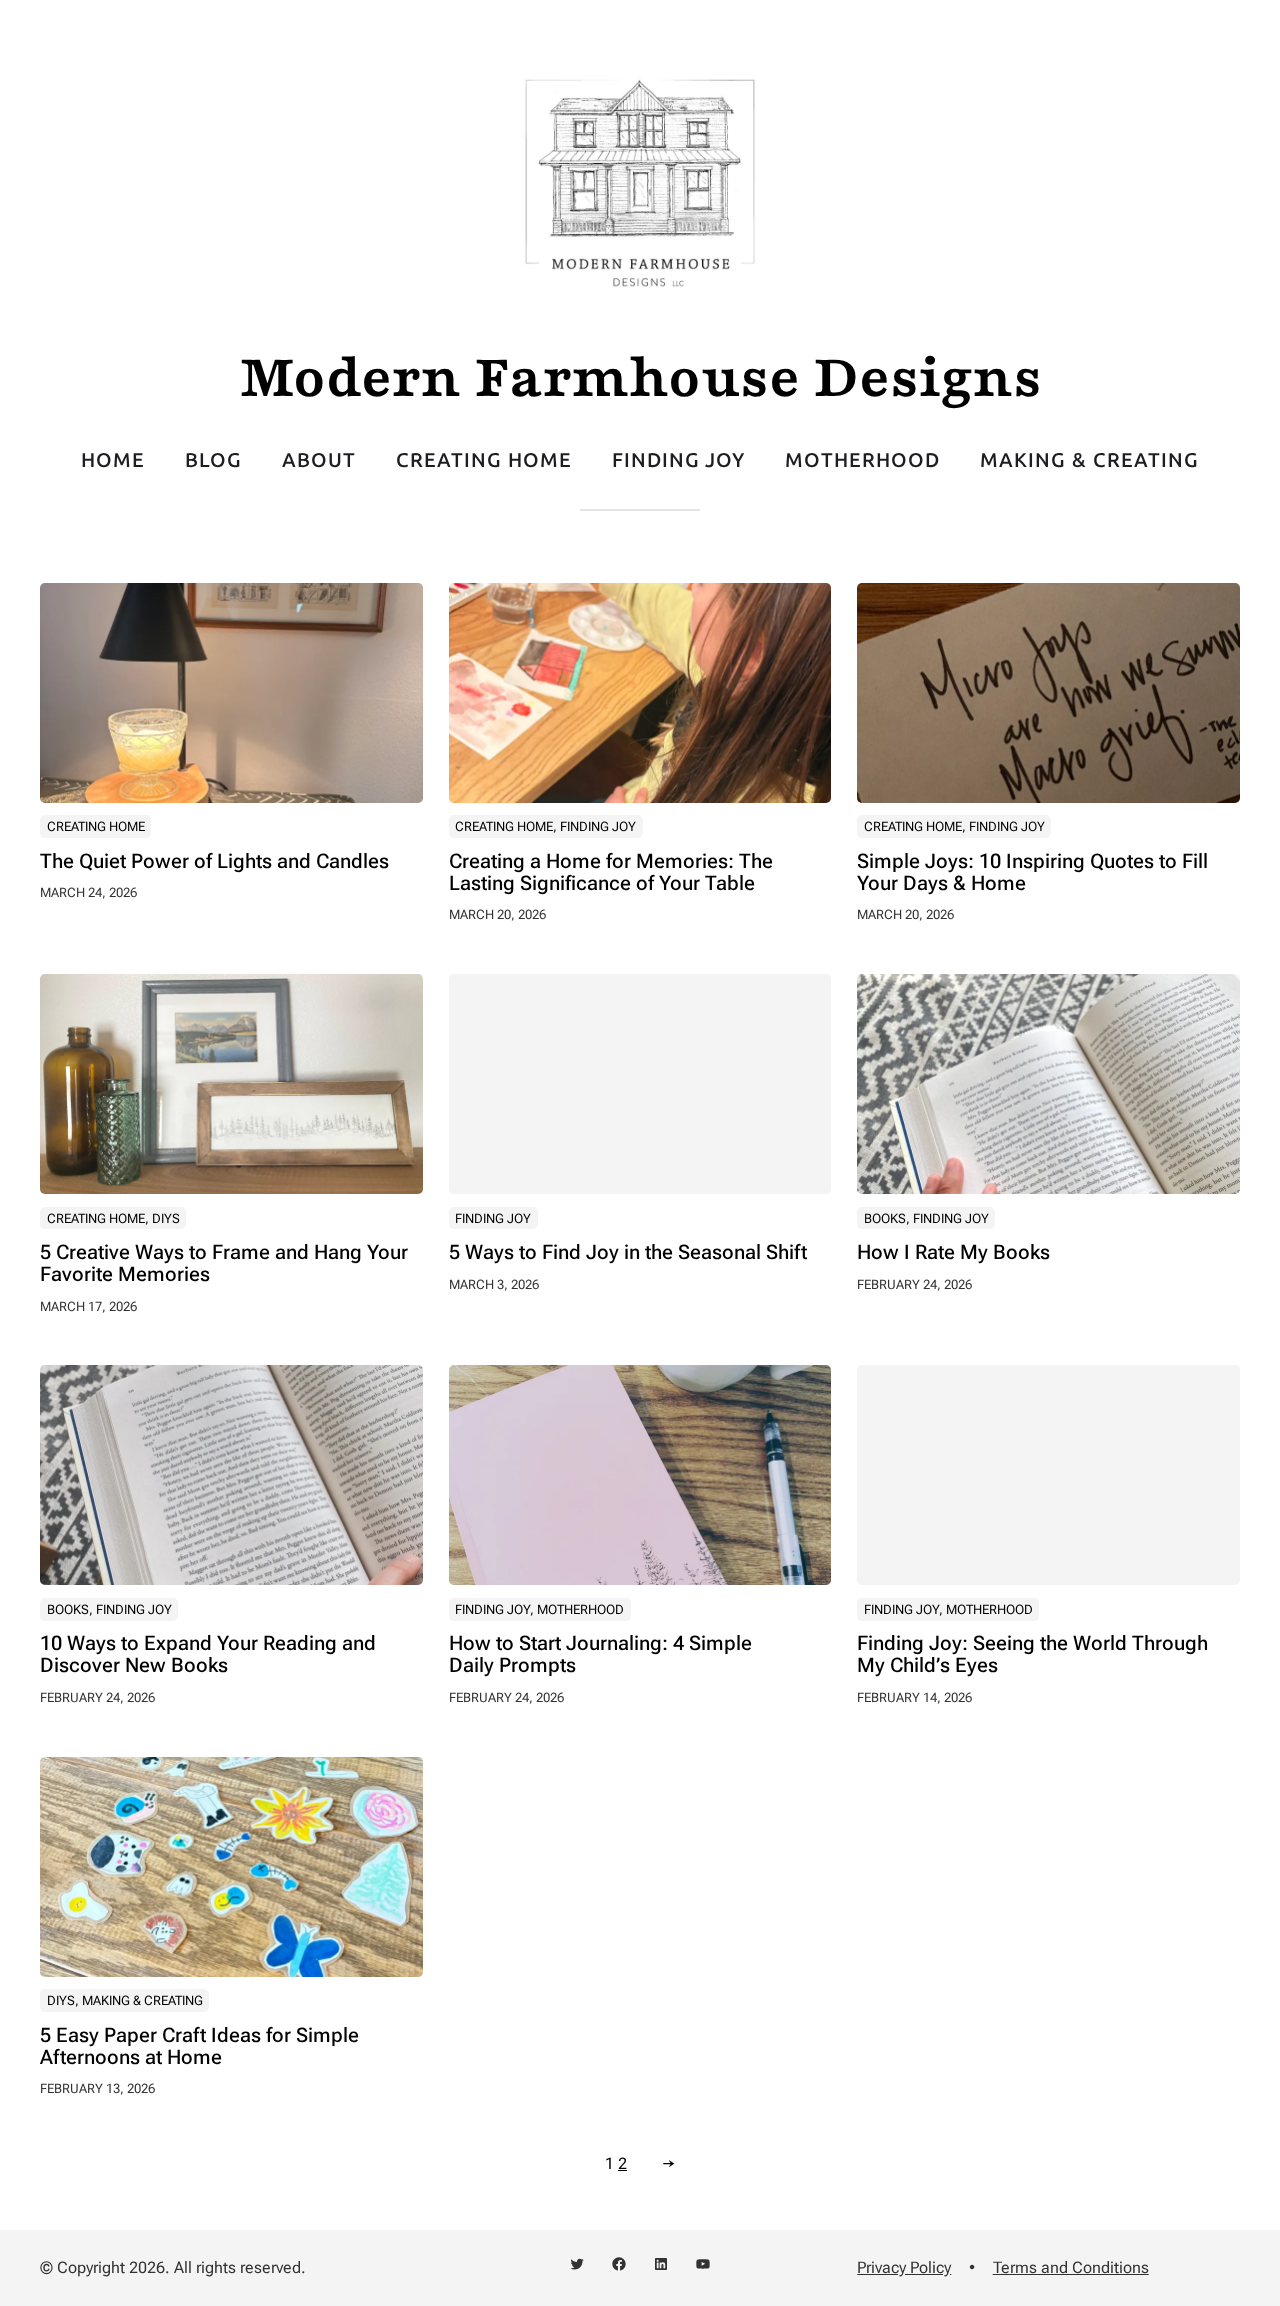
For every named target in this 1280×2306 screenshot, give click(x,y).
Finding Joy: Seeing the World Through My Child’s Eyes (1032, 1655)
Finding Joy (598, 826)
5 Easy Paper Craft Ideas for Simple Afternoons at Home (199, 2047)
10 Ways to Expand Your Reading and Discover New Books (208, 1655)
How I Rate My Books (953, 1253)
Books (885, 1218)
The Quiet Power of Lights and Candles (214, 862)
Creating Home (96, 826)
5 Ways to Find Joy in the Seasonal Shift (628, 1253)
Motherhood (580, 1609)
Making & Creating (142, 2000)
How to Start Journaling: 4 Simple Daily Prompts (600, 1655)
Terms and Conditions (1071, 2267)
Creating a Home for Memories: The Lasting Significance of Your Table (611, 873)
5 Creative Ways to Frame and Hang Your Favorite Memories (224, 1264)
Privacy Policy (904, 2267)
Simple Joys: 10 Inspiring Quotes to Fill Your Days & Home (1032, 873)
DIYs (166, 1218)
